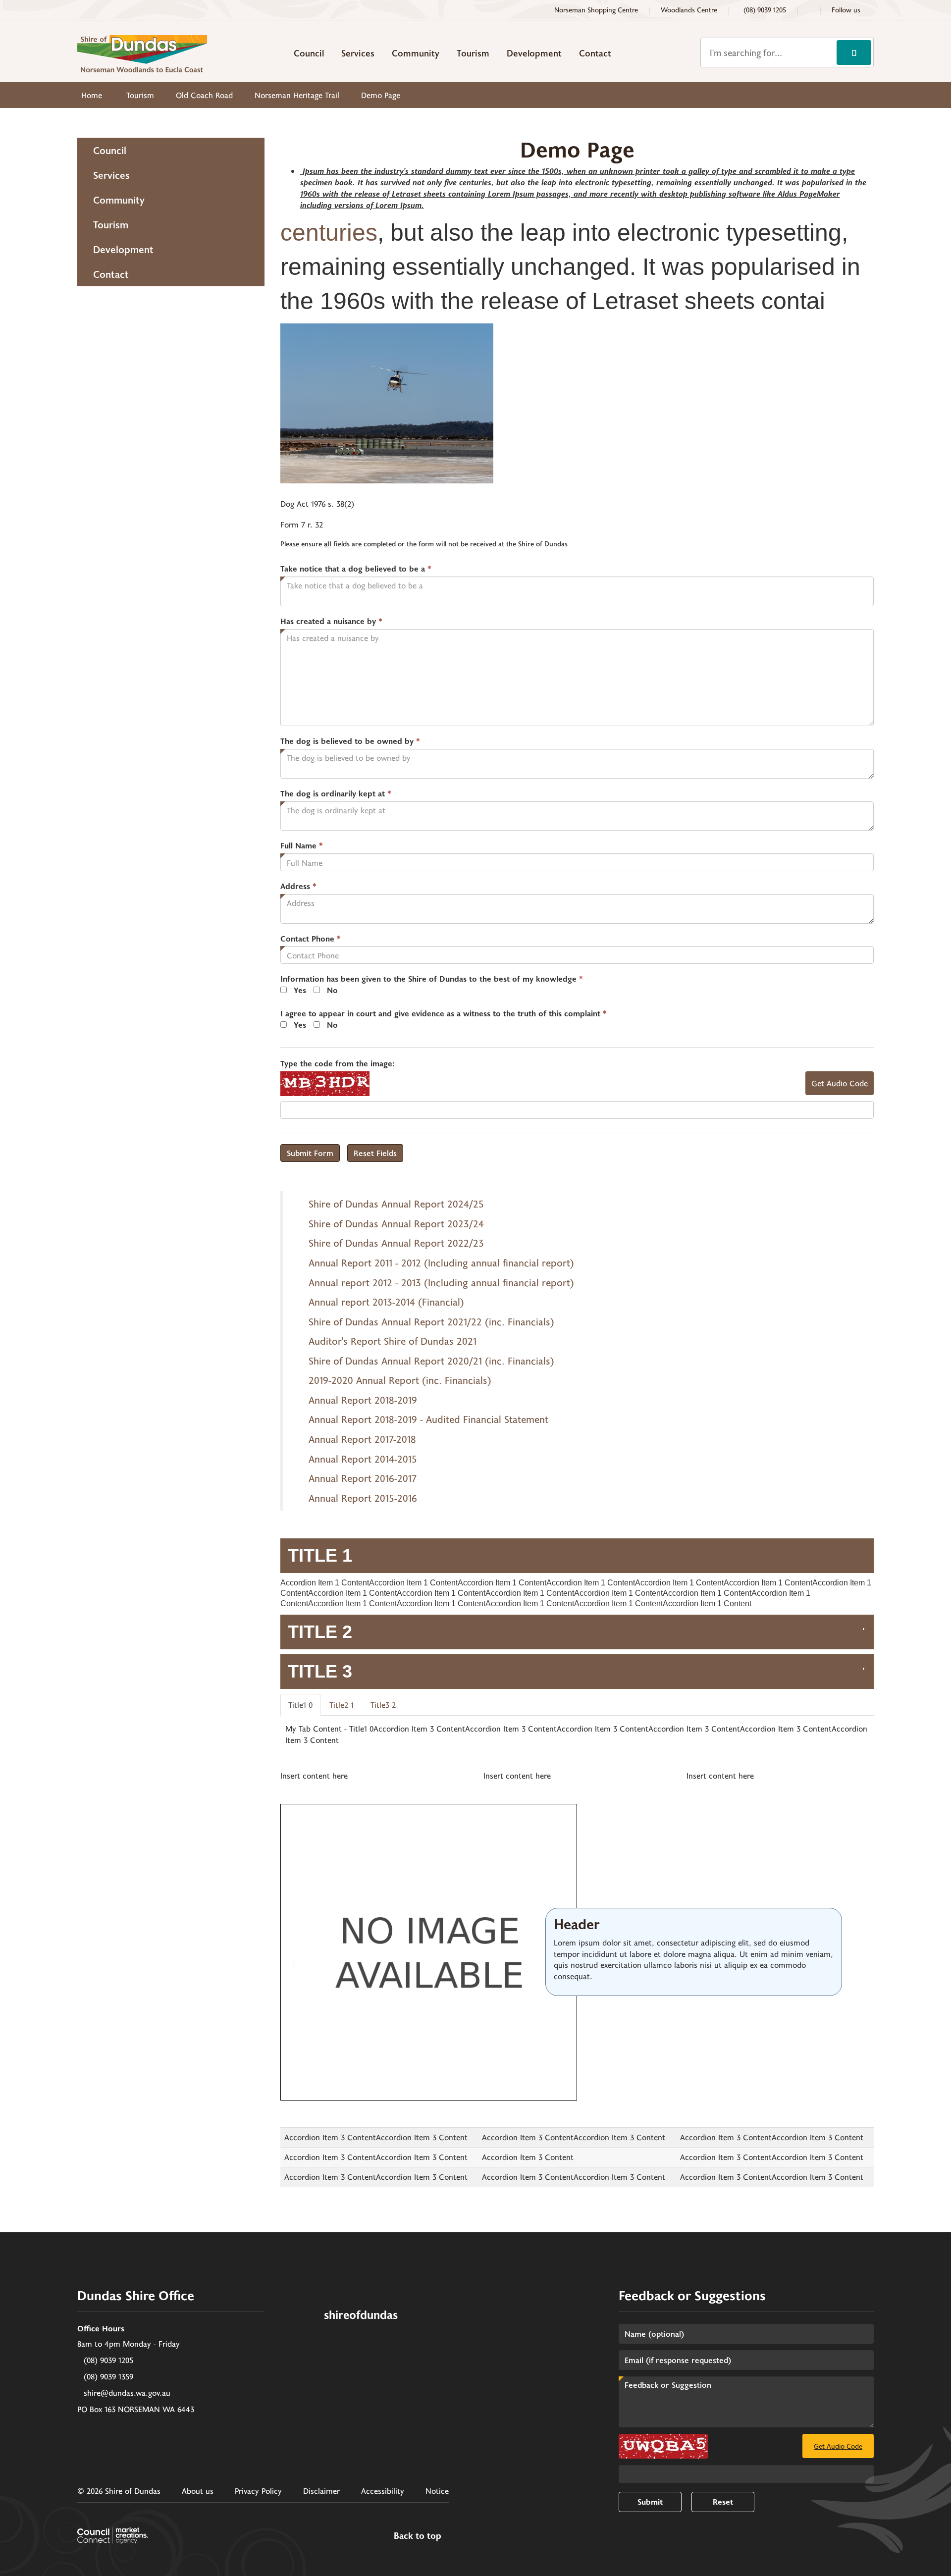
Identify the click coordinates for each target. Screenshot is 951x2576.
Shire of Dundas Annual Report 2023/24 (396, 1223)
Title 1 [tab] (320, 1555)
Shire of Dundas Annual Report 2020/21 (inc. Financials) (431, 1361)
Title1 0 (300, 1705)
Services (358, 53)
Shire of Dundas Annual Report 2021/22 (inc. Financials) (431, 1321)
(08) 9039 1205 (108, 2360)
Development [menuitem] (123, 249)
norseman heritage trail (297, 95)
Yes (300, 990)
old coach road (204, 95)
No (332, 990)
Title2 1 (342, 1705)
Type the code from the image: (338, 1063)
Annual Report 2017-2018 (362, 1439)
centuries (329, 233)
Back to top (418, 2536)
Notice (437, 2491)
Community (416, 53)
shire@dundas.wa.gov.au (127, 2392)
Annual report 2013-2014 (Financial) (386, 1302)
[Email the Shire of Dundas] (809, 10)
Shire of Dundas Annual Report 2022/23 (396, 1243)
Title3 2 (383, 1705)
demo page (381, 95)
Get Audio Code (840, 1083)
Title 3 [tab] (320, 1671)
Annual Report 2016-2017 (363, 1478)
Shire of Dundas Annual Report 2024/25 (396, 1204)
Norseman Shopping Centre (596, 10)
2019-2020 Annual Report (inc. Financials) (400, 1380)
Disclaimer (321, 2491)
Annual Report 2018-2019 (363, 1400)
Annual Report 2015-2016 (363, 1498)
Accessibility (383, 2491)
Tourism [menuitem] (111, 224)
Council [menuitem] (110, 150)
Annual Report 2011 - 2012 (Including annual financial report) (441, 1262)
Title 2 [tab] (320, 1632)
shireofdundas (361, 2314)
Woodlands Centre (689, 10)
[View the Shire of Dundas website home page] (142, 52)
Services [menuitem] (111, 175)
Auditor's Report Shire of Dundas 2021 (393, 1341)
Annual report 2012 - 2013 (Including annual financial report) (441, 1282)
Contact (595, 53)
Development (534, 53)
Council (309, 53)
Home (92, 95)
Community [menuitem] (119, 200)
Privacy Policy (258, 2491)
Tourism (473, 53)
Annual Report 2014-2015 (363, 1459)
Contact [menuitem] (111, 274)
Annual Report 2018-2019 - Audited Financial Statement (428, 1419)
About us (198, 2491)
